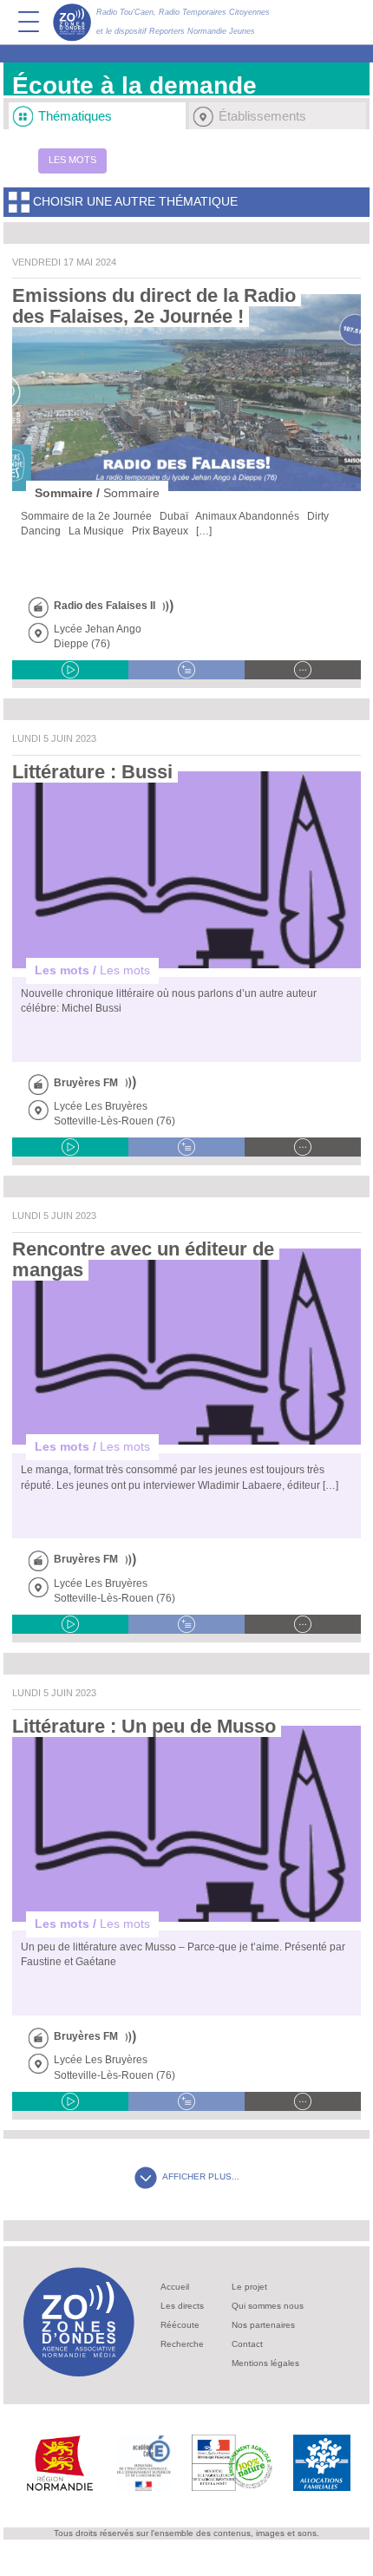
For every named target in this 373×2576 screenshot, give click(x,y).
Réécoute (180, 2325)
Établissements (262, 116)
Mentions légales (265, 2363)
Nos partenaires (263, 2325)
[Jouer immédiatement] (70, 670)
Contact (247, 2344)
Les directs (182, 2306)
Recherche (182, 2344)
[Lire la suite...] (303, 670)
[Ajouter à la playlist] (186, 670)
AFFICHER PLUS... (201, 2176)
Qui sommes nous (268, 2306)
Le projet (249, 2287)
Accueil (175, 2287)
